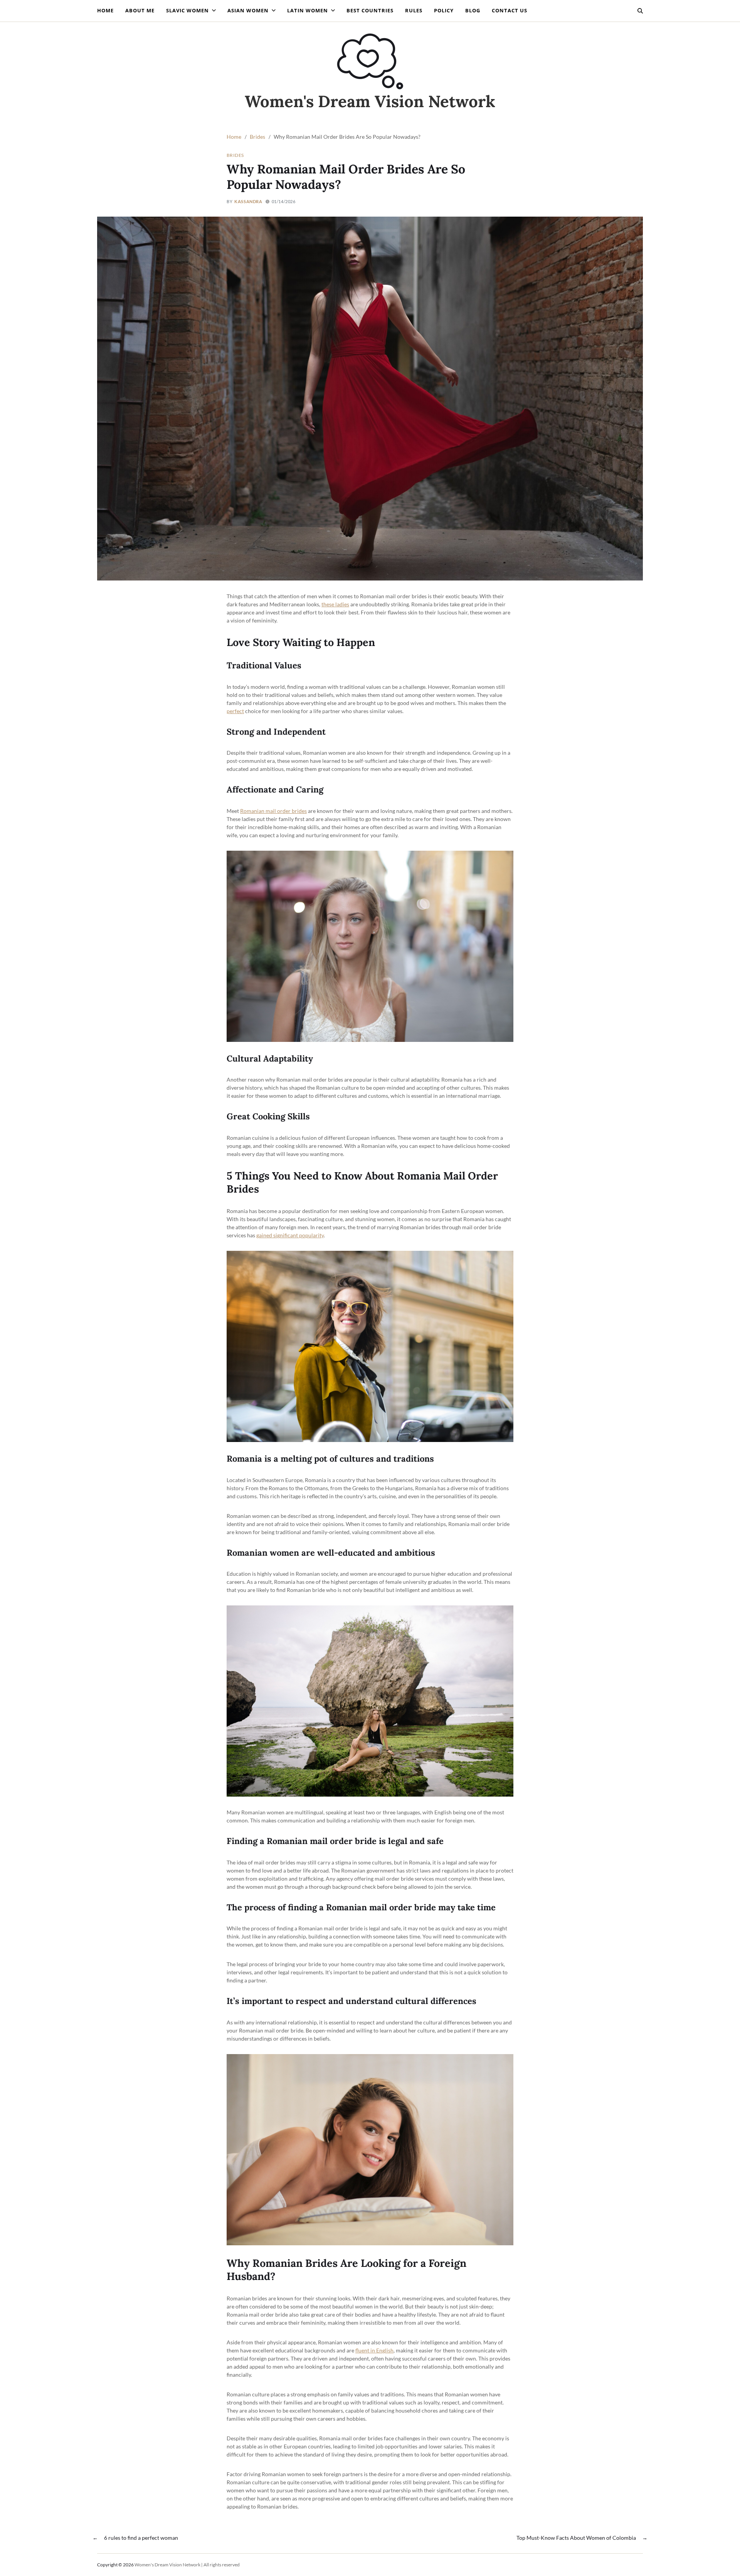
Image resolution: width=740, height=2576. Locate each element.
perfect (235, 711)
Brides (235, 155)
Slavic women (188, 10)
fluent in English (374, 2350)
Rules (414, 10)
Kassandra (248, 201)
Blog (473, 10)
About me (140, 10)
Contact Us (510, 10)
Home (105, 10)
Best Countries (370, 10)
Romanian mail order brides (273, 811)
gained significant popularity (290, 1235)
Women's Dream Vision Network (370, 101)
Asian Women (248, 10)
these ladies (335, 604)
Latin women (308, 10)
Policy (444, 10)
